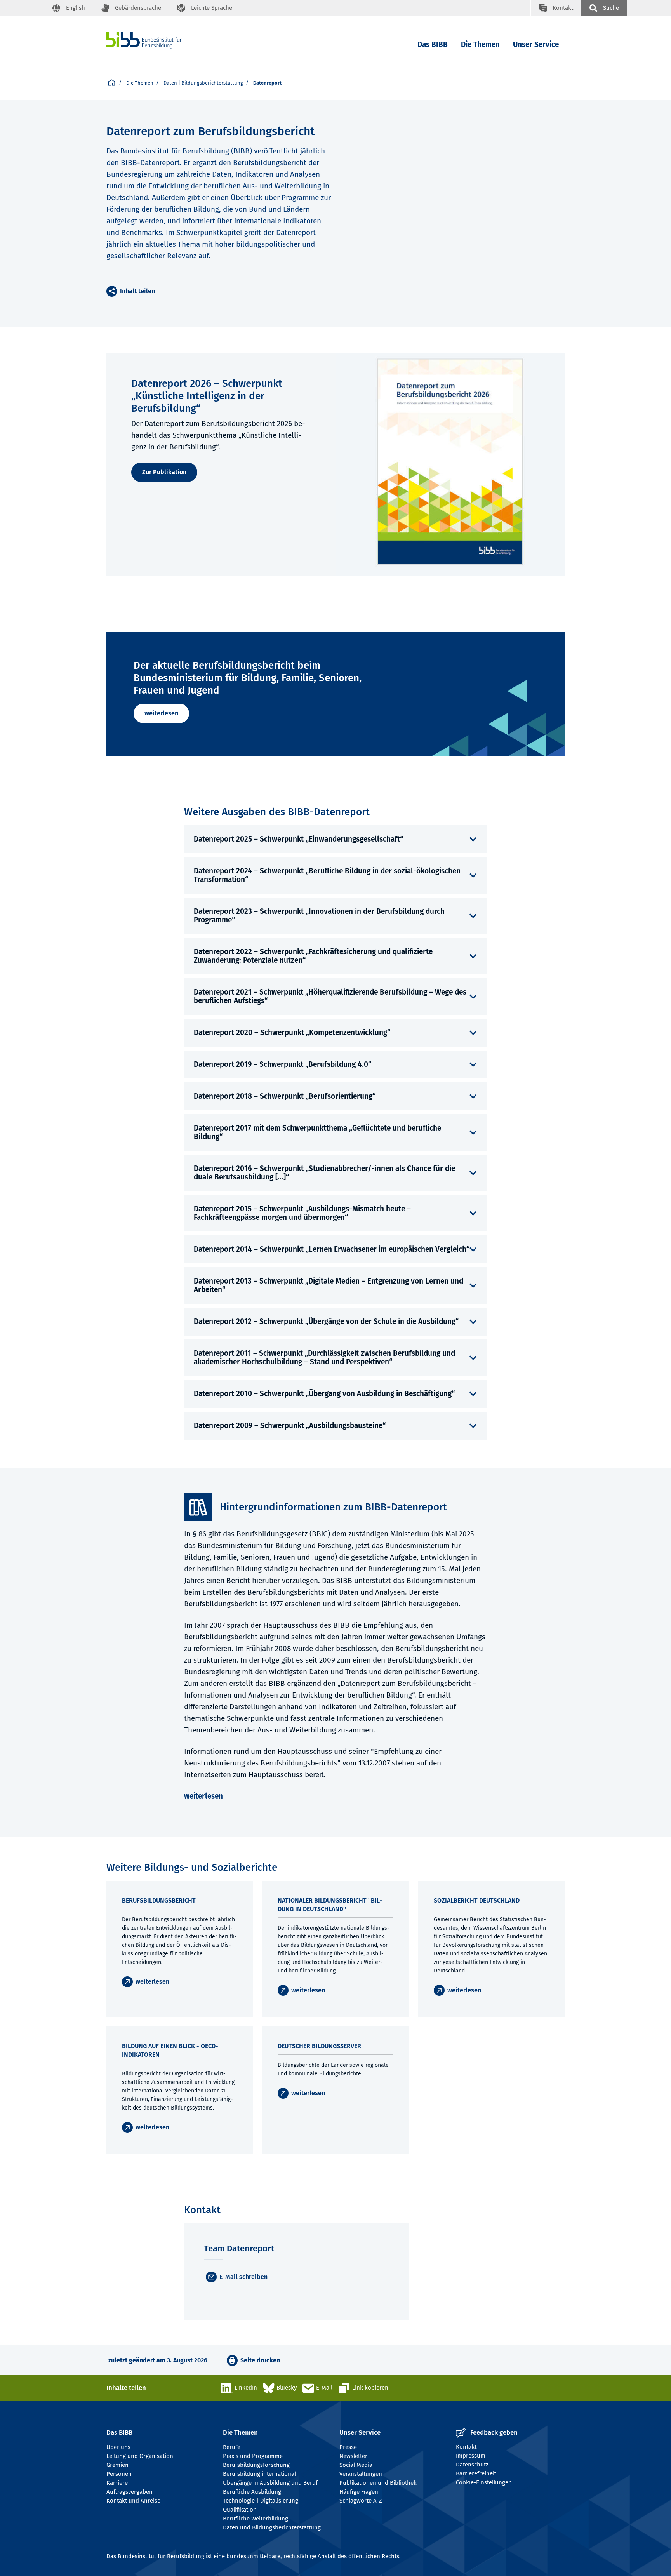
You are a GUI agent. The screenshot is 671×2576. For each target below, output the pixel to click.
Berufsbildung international (259, 2474)
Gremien (117, 2465)
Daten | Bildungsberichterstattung (203, 83)
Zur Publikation (164, 472)
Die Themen (480, 44)
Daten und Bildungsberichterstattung (272, 2527)
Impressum (471, 2456)
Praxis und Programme (253, 2456)
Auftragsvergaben (130, 2492)
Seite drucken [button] (260, 2360)
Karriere (117, 2483)
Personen (119, 2474)
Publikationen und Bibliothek (378, 2483)
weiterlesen (161, 713)
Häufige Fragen (359, 2492)
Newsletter (353, 2456)
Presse (348, 2447)
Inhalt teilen (137, 291)
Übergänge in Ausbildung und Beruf (270, 2483)
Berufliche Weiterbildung (256, 2519)
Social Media (356, 2465)
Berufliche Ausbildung (252, 2492)
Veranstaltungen (361, 2474)
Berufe (232, 2447)
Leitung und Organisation (140, 2456)
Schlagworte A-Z (361, 2501)
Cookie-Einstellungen (484, 2482)
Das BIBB (433, 44)
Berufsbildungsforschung (256, 2465)
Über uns (118, 2447)
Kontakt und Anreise (133, 2501)
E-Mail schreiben (243, 2277)
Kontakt (466, 2447)
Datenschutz (472, 2465)
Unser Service (536, 44)
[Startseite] (156, 40)
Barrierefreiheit (476, 2473)
